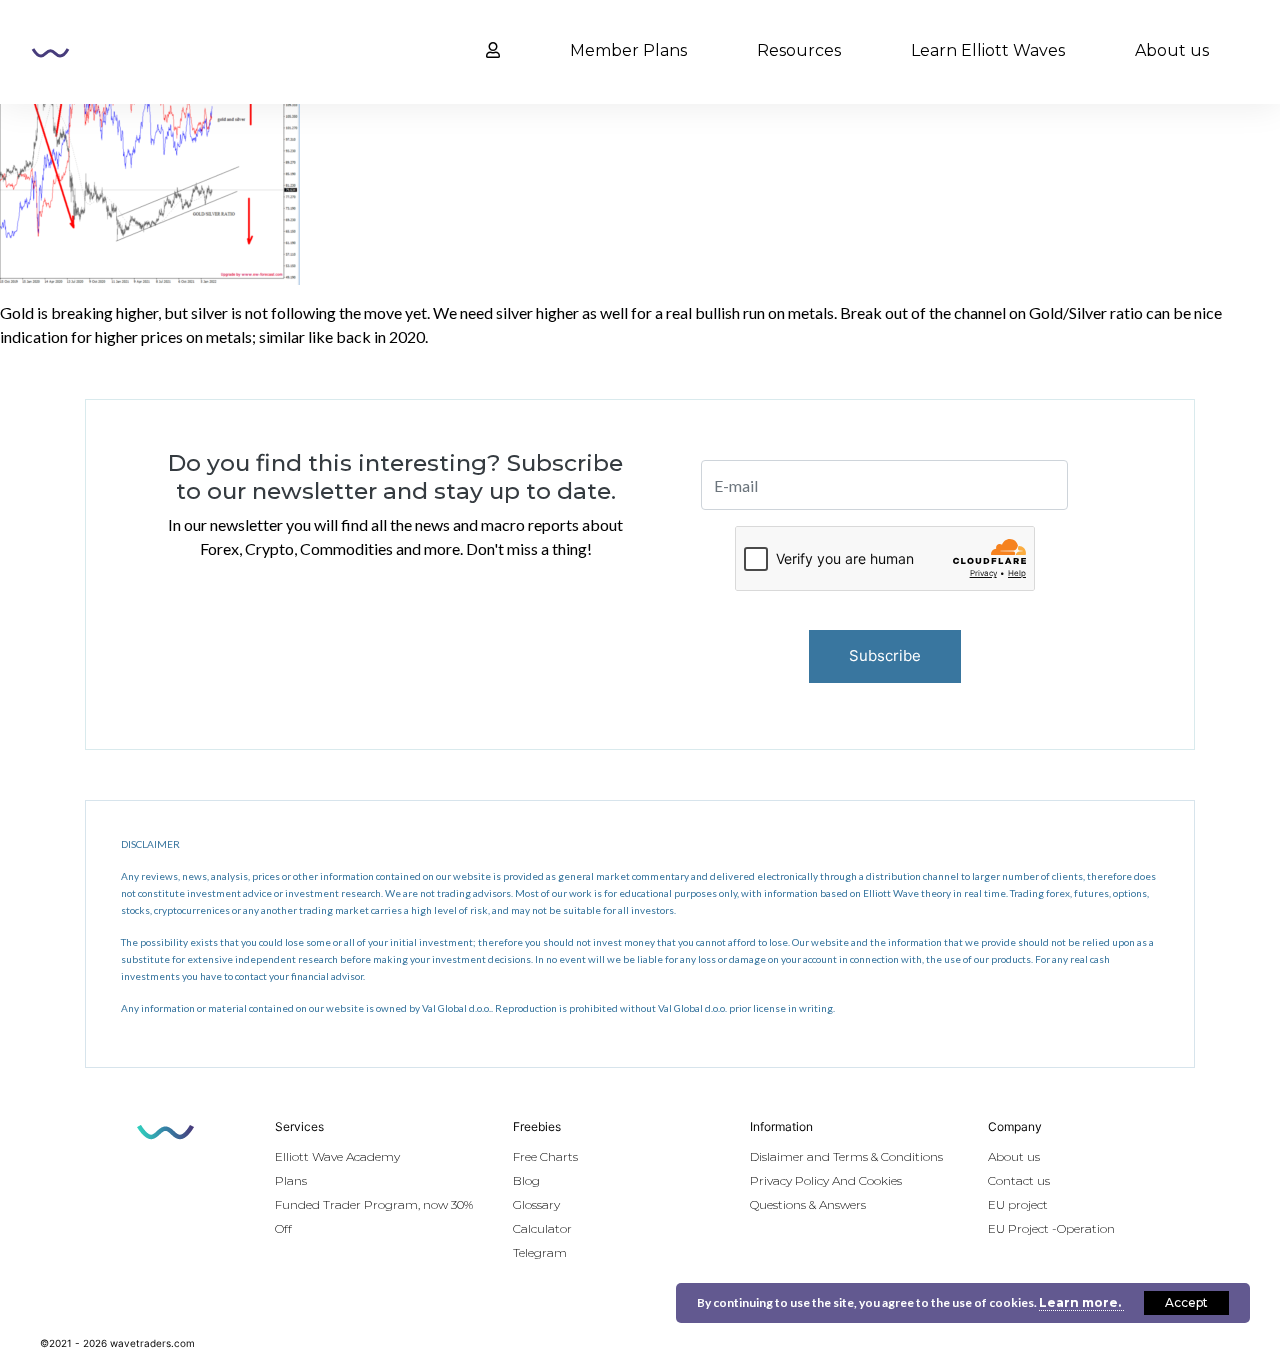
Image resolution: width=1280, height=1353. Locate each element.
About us (1172, 50)
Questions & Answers (808, 1204)
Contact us (1019, 1180)
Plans (291, 1180)
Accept (1186, 1302)
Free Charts (545, 1156)
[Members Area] (493, 51)
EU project (1018, 1204)
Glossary (536, 1204)
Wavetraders (50, 53)
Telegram (540, 1252)
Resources (799, 50)
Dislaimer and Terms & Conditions (846, 1156)
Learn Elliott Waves (988, 50)
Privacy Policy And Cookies (826, 1180)
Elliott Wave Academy (337, 1156)
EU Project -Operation (1051, 1228)
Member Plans (628, 50)
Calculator (542, 1228)
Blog (526, 1180)
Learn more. (1081, 1302)
